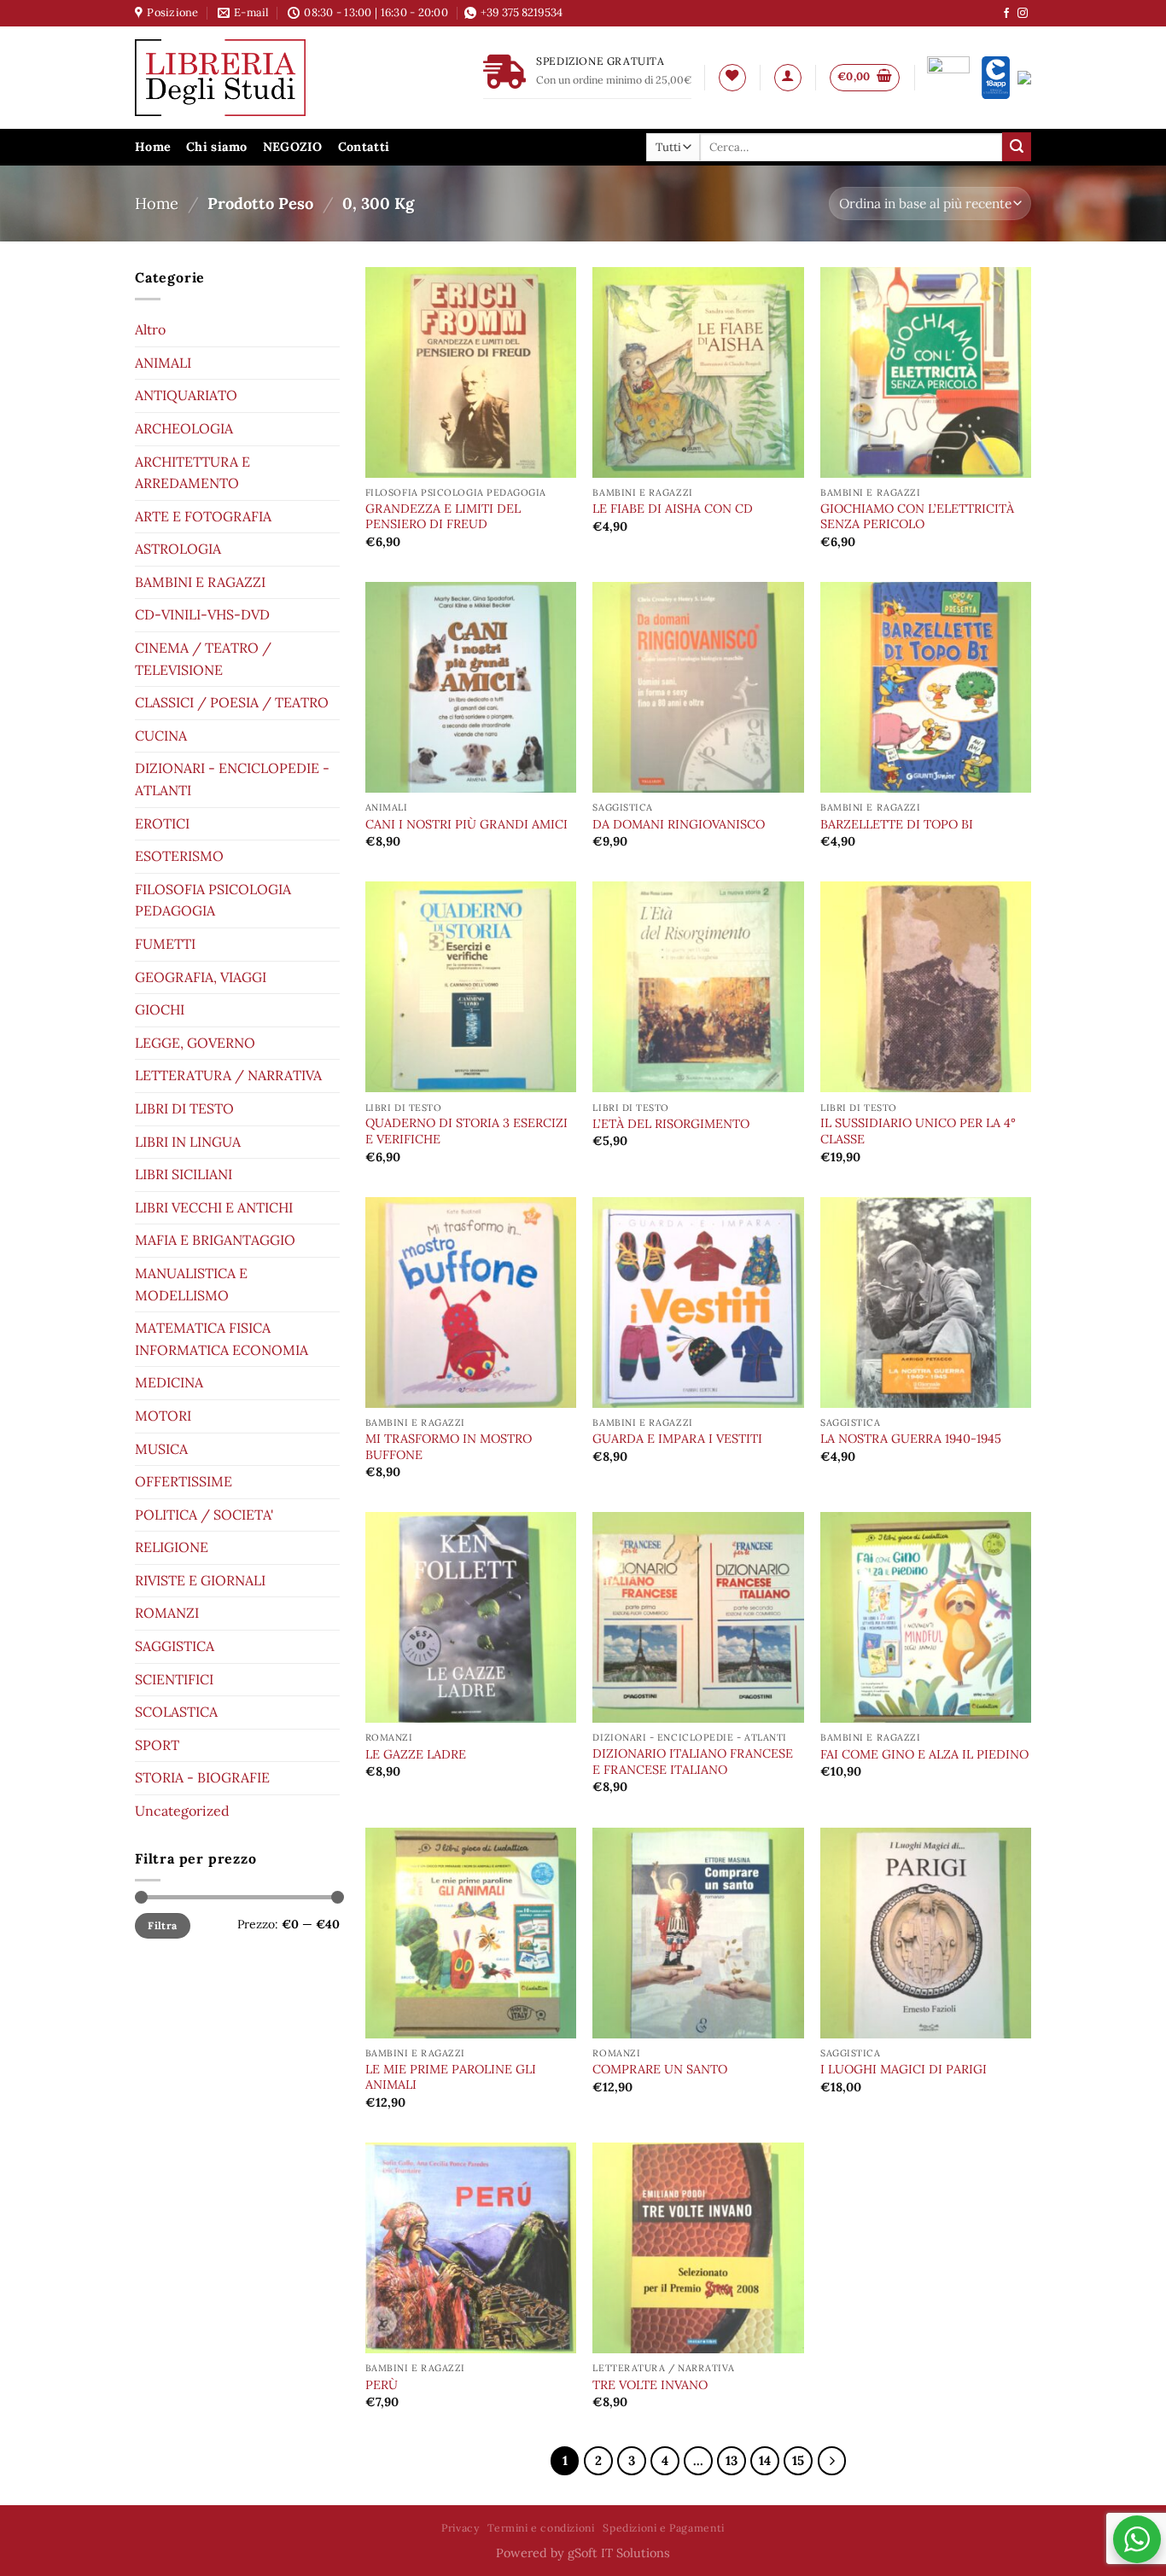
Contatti (364, 147)
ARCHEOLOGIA (184, 428)
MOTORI (163, 1416)
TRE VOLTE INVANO (650, 2385)
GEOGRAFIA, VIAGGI (201, 976)
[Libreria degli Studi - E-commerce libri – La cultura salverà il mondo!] (242, 78)
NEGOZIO (293, 147)
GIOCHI (160, 1009)
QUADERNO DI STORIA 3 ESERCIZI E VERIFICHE (466, 1131)
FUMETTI (165, 944)
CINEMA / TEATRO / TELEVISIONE (203, 659)
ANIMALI (163, 362)
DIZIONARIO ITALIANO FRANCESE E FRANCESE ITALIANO (693, 1762)
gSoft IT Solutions (619, 2553)
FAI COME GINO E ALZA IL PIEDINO (924, 1754)
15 (798, 2460)
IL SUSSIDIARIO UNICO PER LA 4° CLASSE (918, 1131)
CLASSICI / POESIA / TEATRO (232, 702)
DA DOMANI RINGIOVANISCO (679, 824)
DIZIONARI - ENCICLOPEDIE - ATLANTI (232, 779)
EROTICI (162, 823)
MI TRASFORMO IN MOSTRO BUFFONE (449, 1447)
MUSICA (161, 1448)
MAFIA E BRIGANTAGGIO (215, 1240)
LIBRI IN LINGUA (188, 1141)
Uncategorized (182, 1811)
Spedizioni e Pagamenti (663, 2528)
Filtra (162, 1925)
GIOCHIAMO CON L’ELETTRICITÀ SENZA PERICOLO (917, 517)
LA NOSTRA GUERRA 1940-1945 (911, 1439)
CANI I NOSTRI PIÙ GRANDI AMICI (466, 824)
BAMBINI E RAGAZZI (200, 582)
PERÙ (382, 2385)
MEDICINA (169, 1382)
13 (732, 2460)
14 (765, 2460)
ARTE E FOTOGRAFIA (203, 515)
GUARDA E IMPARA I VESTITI (677, 1439)
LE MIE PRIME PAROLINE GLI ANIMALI (451, 2077)
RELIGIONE (172, 1547)
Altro (150, 329)
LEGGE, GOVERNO (195, 1043)
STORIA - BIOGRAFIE (202, 1777)
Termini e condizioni (541, 2528)
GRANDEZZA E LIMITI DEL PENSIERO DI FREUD (443, 517)
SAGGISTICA (175, 1646)
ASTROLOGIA (178, 549)
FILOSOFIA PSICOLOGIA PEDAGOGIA (213, 900)
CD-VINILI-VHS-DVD (202, 614)
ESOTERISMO (179, 856)
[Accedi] (788, 78)
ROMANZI (167, 1613)
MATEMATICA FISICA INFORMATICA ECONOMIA (222, 1339)
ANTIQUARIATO (186, 395)
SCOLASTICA (176, 1712)
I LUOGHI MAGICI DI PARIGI (904, 2069)
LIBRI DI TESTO (184, 1108)
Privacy (460, 2528)
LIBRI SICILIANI (184, 1174)
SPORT (157, 1745)
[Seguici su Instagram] (1023, 14)
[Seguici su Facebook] (1006, 14)
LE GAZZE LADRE (416, 1754)
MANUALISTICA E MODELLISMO (191, 1284)
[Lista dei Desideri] (732, 78)
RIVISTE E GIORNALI (200, 1580)
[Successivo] (832, 2461)
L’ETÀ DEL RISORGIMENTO (671, 1124)
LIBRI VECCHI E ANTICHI (214, 1207)
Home (153, 147)
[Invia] (1017, 147)
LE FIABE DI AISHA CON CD (673, 509)
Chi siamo (217, 147)
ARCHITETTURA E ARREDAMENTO (192, 472)
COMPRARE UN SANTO (660, 2069)
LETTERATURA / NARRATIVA (228, 1075)
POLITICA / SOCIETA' (204, 1514)
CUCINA (161, 736)
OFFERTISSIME (184, 1481)
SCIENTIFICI (174, 1678)
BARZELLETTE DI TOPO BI (897, 824)
